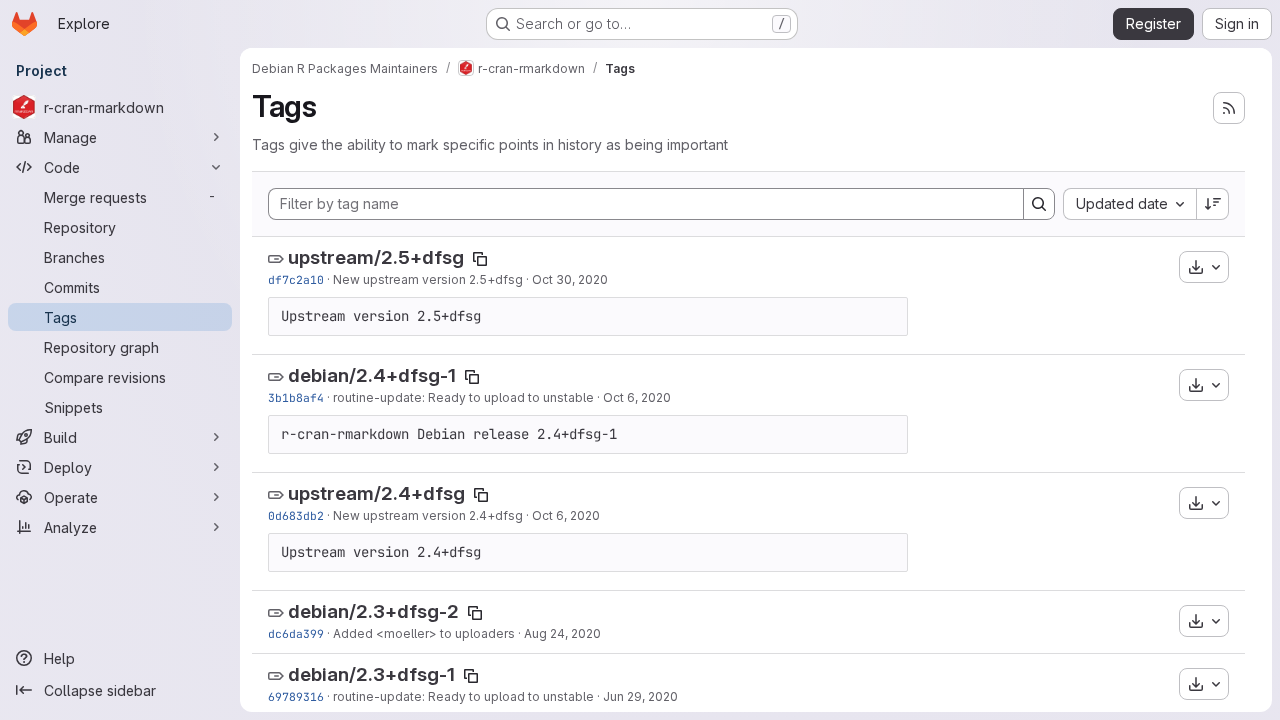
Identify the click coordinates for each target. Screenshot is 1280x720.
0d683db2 (296, 515)
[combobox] (1129, 204)
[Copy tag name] (480, 259)
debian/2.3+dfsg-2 (373, 611)
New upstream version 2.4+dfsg (428, 515)
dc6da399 (296, 633)
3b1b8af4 (296, 397)
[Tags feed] (1229, 108)
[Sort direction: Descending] (1213, 204)
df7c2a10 (296, 279)
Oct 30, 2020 (570, 279)
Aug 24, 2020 (562, 633)
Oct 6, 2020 (637, 397)
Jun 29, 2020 (640, 696)
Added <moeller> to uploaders (424, 633)
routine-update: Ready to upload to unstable (463, 397)
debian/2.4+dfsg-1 (372, 375)
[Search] (1039, 204)
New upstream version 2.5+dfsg (428, 279)
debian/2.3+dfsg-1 (371, 674)
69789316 (296, 696)
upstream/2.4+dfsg (376, 493)
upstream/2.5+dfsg (376, 257)
